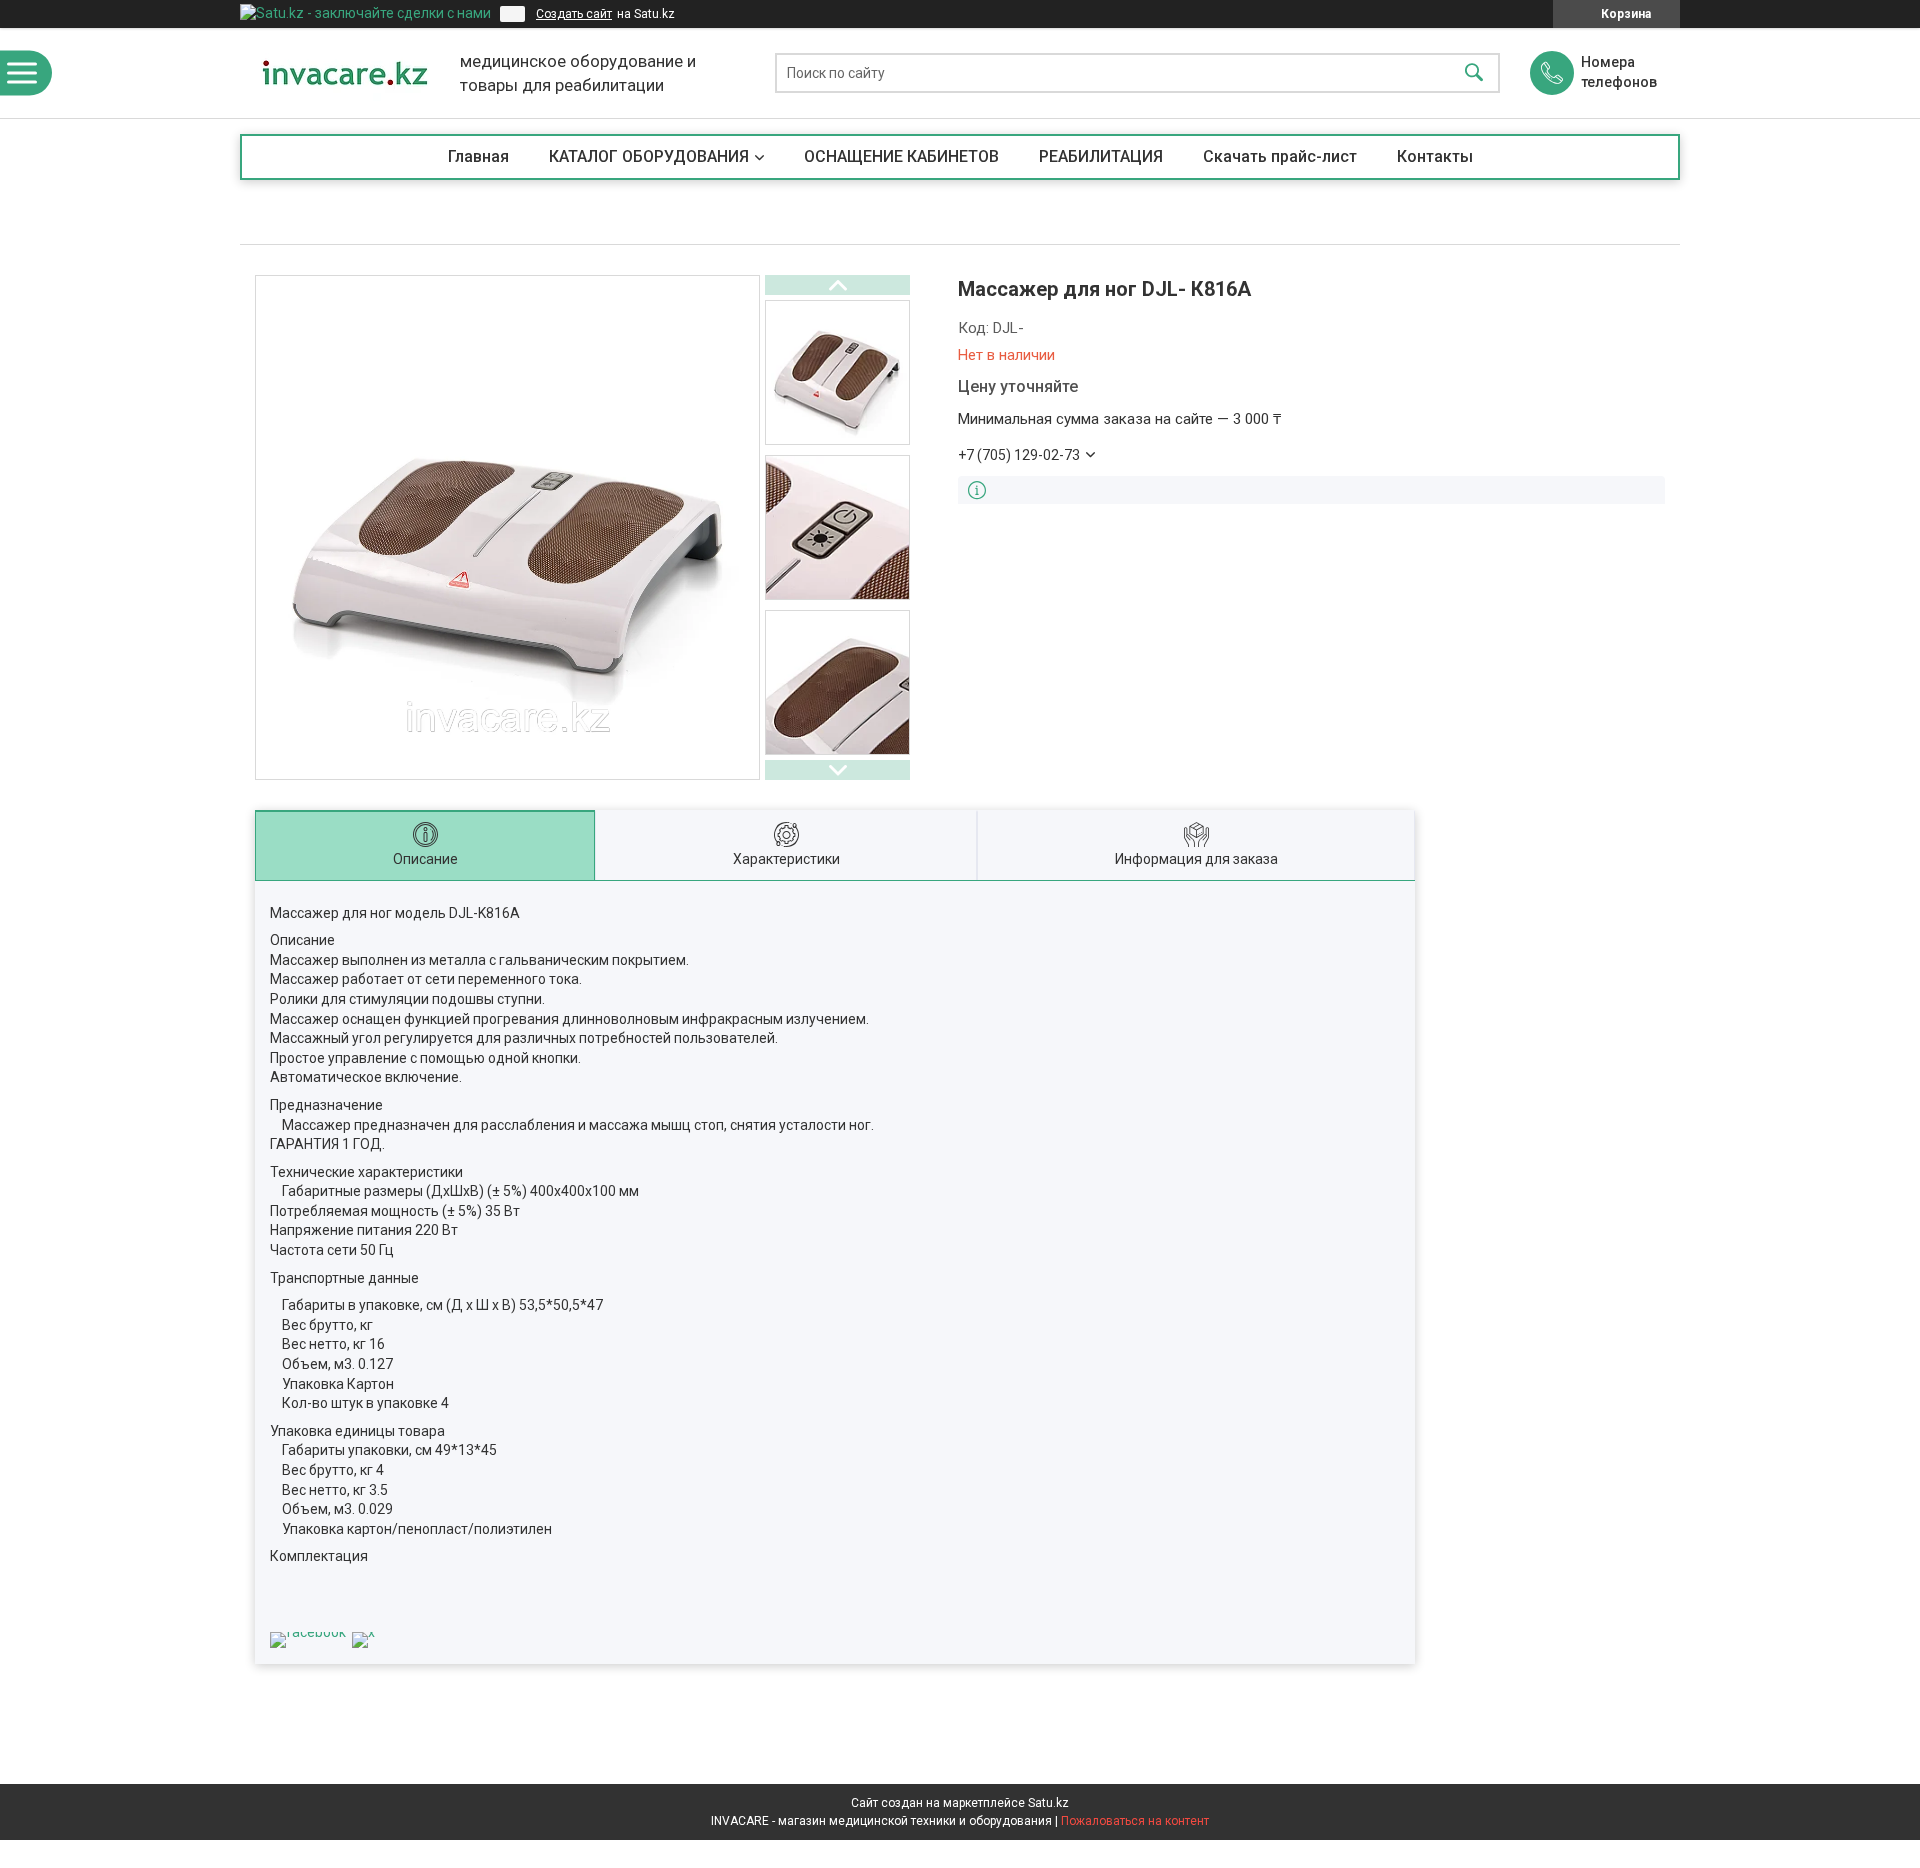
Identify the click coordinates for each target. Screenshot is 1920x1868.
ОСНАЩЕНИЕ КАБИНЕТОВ (901, 156)
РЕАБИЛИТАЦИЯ (1101, 156)
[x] (363, 1632)
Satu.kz (1048, 1803)
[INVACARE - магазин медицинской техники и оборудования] (345, 73)
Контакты (1435, 156)
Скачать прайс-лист (1280, 156)
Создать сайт (574, 14)
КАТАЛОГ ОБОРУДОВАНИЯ (649, 156)
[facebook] (308, 1632)
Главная (478, 156)
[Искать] (1474, 73)
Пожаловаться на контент (1135, 1821)
